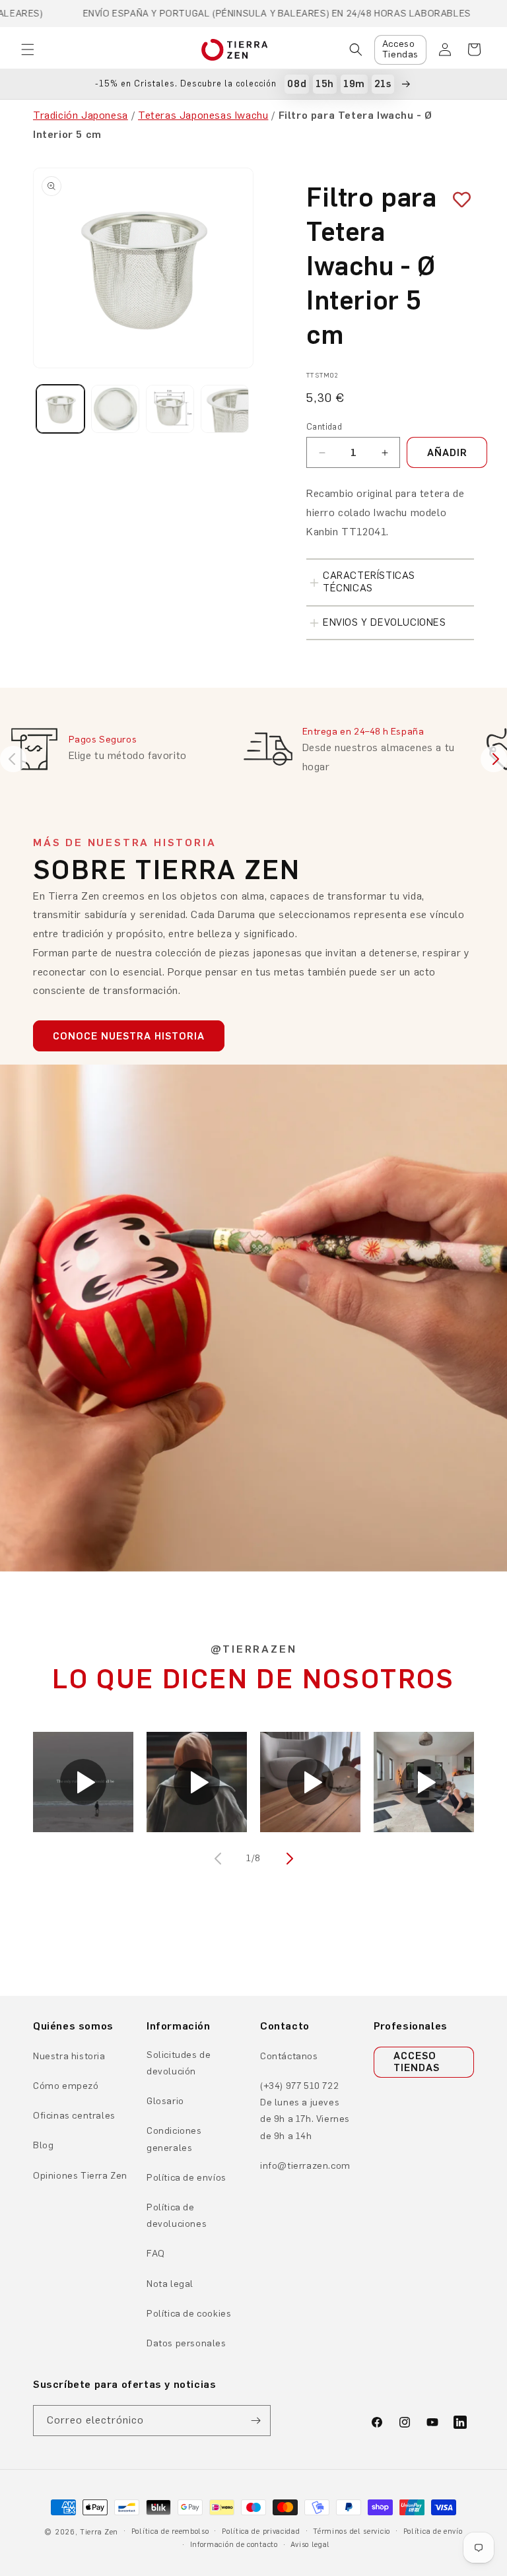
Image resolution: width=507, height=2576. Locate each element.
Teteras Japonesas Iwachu (203, 115)
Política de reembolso (170, 2531)
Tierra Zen (99, 2532)
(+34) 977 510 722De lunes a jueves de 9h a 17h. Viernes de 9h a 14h (305, 2111)
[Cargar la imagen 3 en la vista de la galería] (170, 409)
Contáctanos (289, 2056)
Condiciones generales (174, 2139)
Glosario (165, 2101)
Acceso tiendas (417, 2062)
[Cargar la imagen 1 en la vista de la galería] (60, 409)
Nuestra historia (69, 2056)
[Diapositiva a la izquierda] (219, 1859)
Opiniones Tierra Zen (80, 2176)
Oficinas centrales (74, 2116)
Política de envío (433, 2531)
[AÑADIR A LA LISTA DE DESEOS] (457, 200)
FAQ (156, 2254)
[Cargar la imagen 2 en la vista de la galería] (115, 409)
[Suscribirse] (255, 2421)
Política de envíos (186, 2178)
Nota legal (170, 2284)
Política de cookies (189, 2314)
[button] (28, 50)
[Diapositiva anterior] (13, 759)
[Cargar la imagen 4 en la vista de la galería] (225, 409)
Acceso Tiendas (400, 50)
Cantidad (324, 427)
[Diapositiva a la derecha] (288, 1859)
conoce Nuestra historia (129, 1036)
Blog (43, 2145)
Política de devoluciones (177, 2216)
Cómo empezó (66, 2086)
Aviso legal (310, 2545)
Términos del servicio (352, 2531)
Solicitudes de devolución (179, 2063)
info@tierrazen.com (305, 2166)
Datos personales (186, 2343)
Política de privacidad (261, 2531)
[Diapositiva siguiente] (494, 759)
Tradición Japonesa (81, 115)
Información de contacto (234, 2545)
